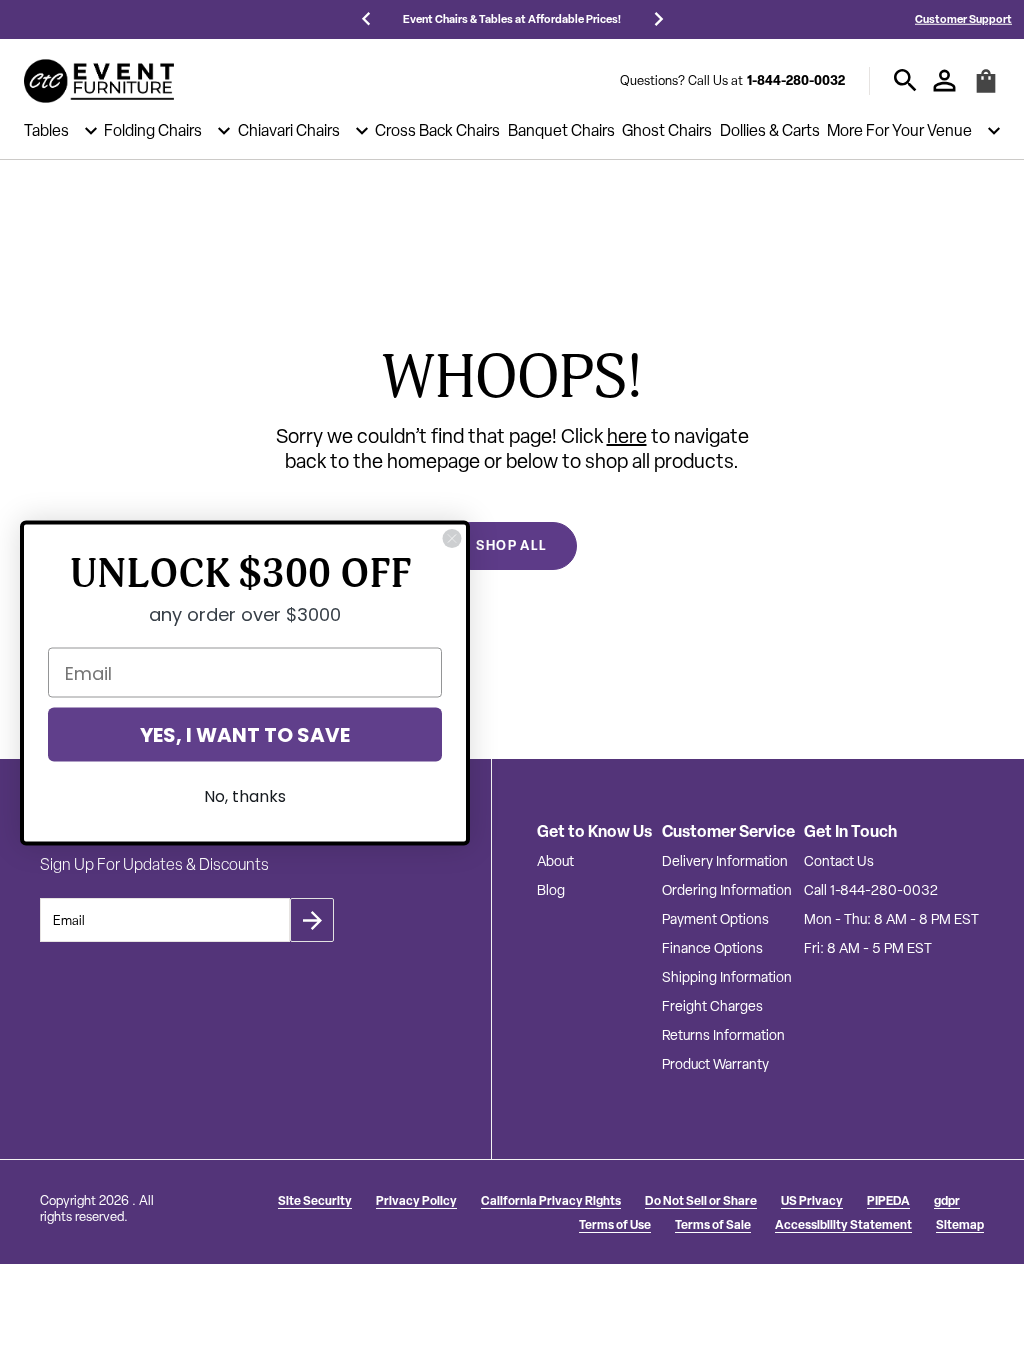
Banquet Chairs (561, 131)
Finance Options (712, 948)
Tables (46, 131)
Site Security (315, 1200)
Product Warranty (715, 1064)
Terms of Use (615, 1224)
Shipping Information (727, 977)
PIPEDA (888, 1200)
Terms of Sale (713, 1224)
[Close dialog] (452, 539)
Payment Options (715, 919)
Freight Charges (712, 1006)
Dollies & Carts (770, 131)
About (555, 861)
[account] (944, 80)
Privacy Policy (416, 1200)
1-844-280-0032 (796, 80)
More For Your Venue (899, 131)
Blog (551, 890)
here (627, 436)
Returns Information (723, 1035)
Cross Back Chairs (437, 131)
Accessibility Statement (843, 1224)
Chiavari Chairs (289, 131)
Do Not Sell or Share (701, 1200)
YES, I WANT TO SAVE (245, 735)
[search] (905, 80)
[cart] (986, 89)
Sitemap (960, 1224)
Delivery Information (725, 861)
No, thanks (245, 796)
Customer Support (963, 18)
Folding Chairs (153, 131)
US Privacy (812, 1200)
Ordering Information (727, 890)
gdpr (947, 1200)
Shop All (511, 545)
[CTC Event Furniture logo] (99, 81)
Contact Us (839, 861)
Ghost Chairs (667, 131)
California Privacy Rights (551, 1200)
